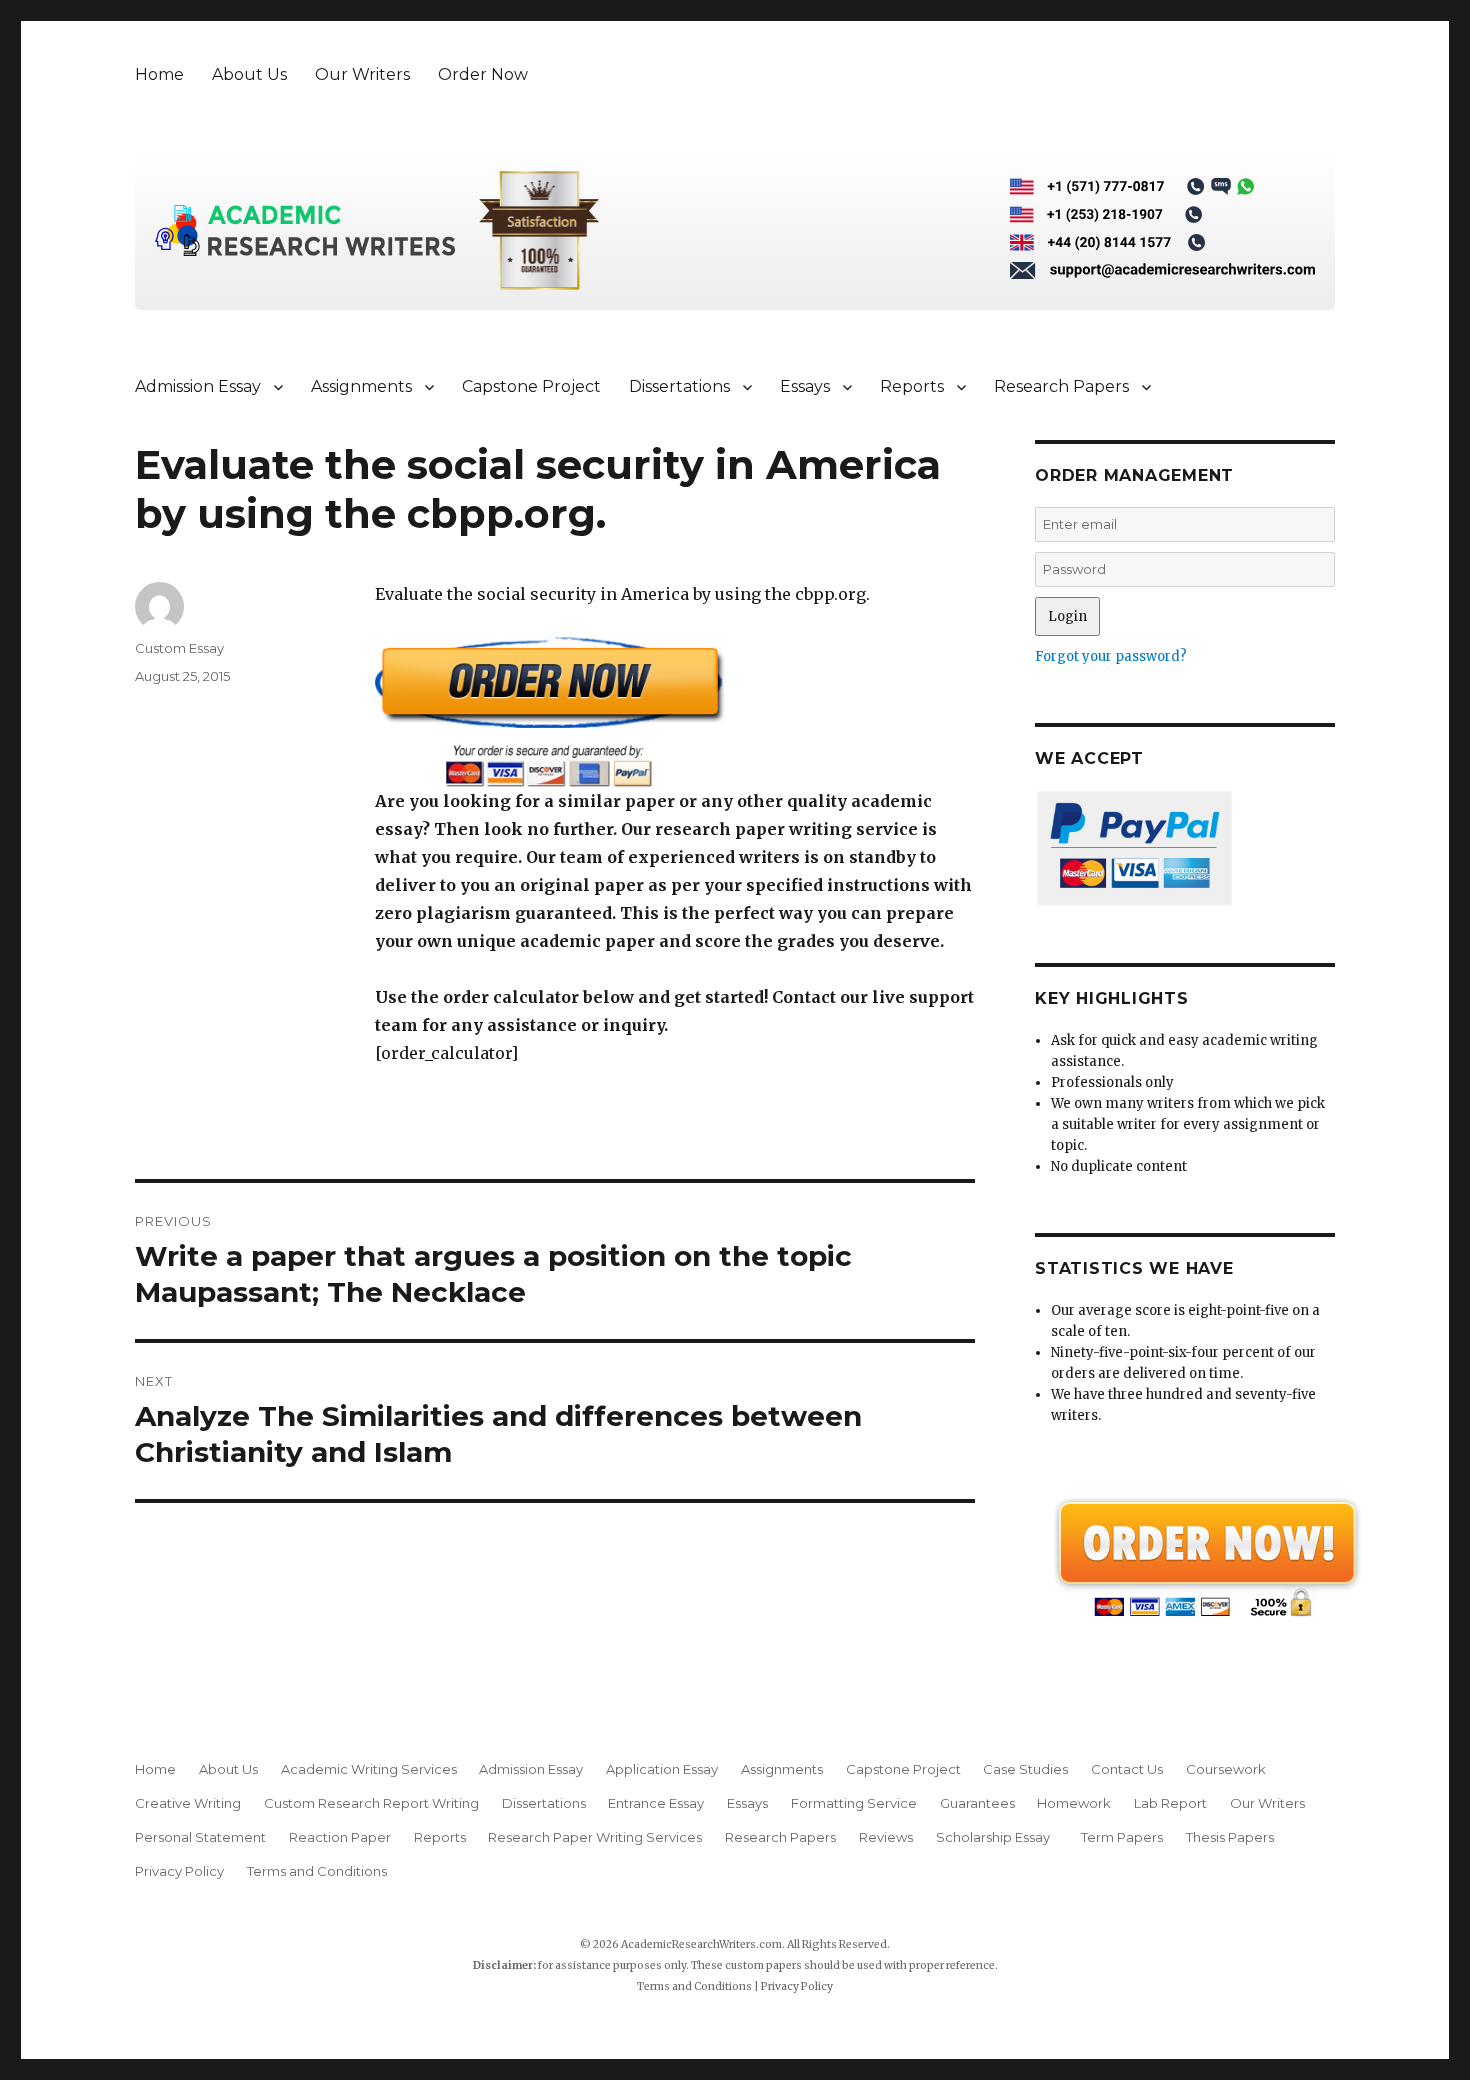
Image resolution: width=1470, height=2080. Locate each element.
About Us (249, 74)
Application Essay (662, 1769)
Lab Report (1170, 1803)
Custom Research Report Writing (371, 1803)
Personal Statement (200, 1837)
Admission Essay (198, 386)
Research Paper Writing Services (595, 1837)
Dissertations (679, 386)
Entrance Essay (656, 1803)
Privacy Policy (179, 1871)
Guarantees (977, 1803)
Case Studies (1025, 1769)
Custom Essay (179, 648)
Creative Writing (188, 1803)
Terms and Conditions (317, 1871)
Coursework (1226, 1769)
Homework (1074, 1803)
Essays (805, 386)
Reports (912, 386)
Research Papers (1061, 386)
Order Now (483, 74)
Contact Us (1127, 1769)
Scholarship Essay (997, 1837)
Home (159, 74)
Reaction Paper (340, 1837)
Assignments (361, 386)
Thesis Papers (1230, 1837)
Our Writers (362, 74)
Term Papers (1122, 1837)
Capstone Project (531, 386)
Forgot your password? (1111, 656)
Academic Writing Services (369, 1769)
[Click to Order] (675, 711)
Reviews (886, 1837)
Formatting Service (854, 1803)
